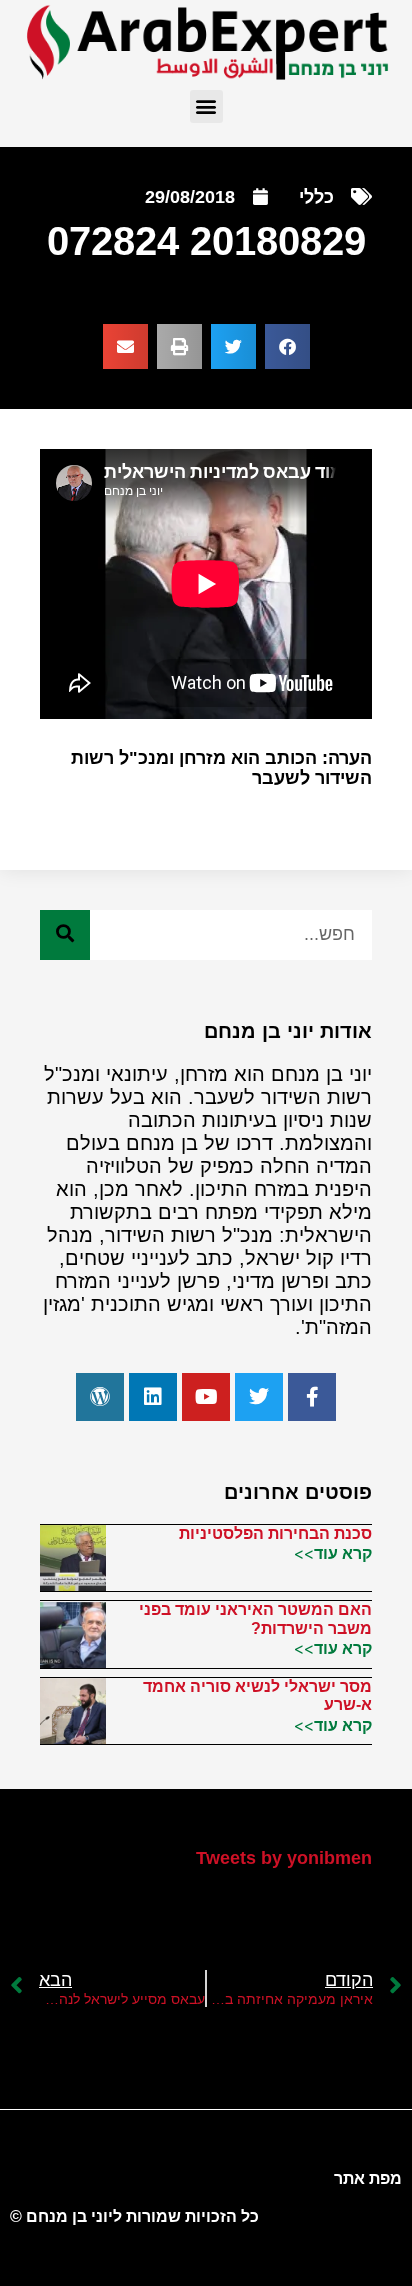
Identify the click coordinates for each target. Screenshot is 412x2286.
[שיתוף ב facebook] (287, 346)
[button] (206, 106)
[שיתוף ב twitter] (233, 346)
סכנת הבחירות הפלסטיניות (275, 1533)
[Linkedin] (153, 1397)
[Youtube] (206, 1397)
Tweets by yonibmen (284, 1858)
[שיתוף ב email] (125, 346)
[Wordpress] (100, 1397)
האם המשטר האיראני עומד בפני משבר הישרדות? (255, 1618)
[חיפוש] (65, 935)
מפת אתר (368, 2178)
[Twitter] (259, 1397)
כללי (316, 197)
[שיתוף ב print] (179, 346)
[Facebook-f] (312, 1397)
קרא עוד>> (333, 1553)
